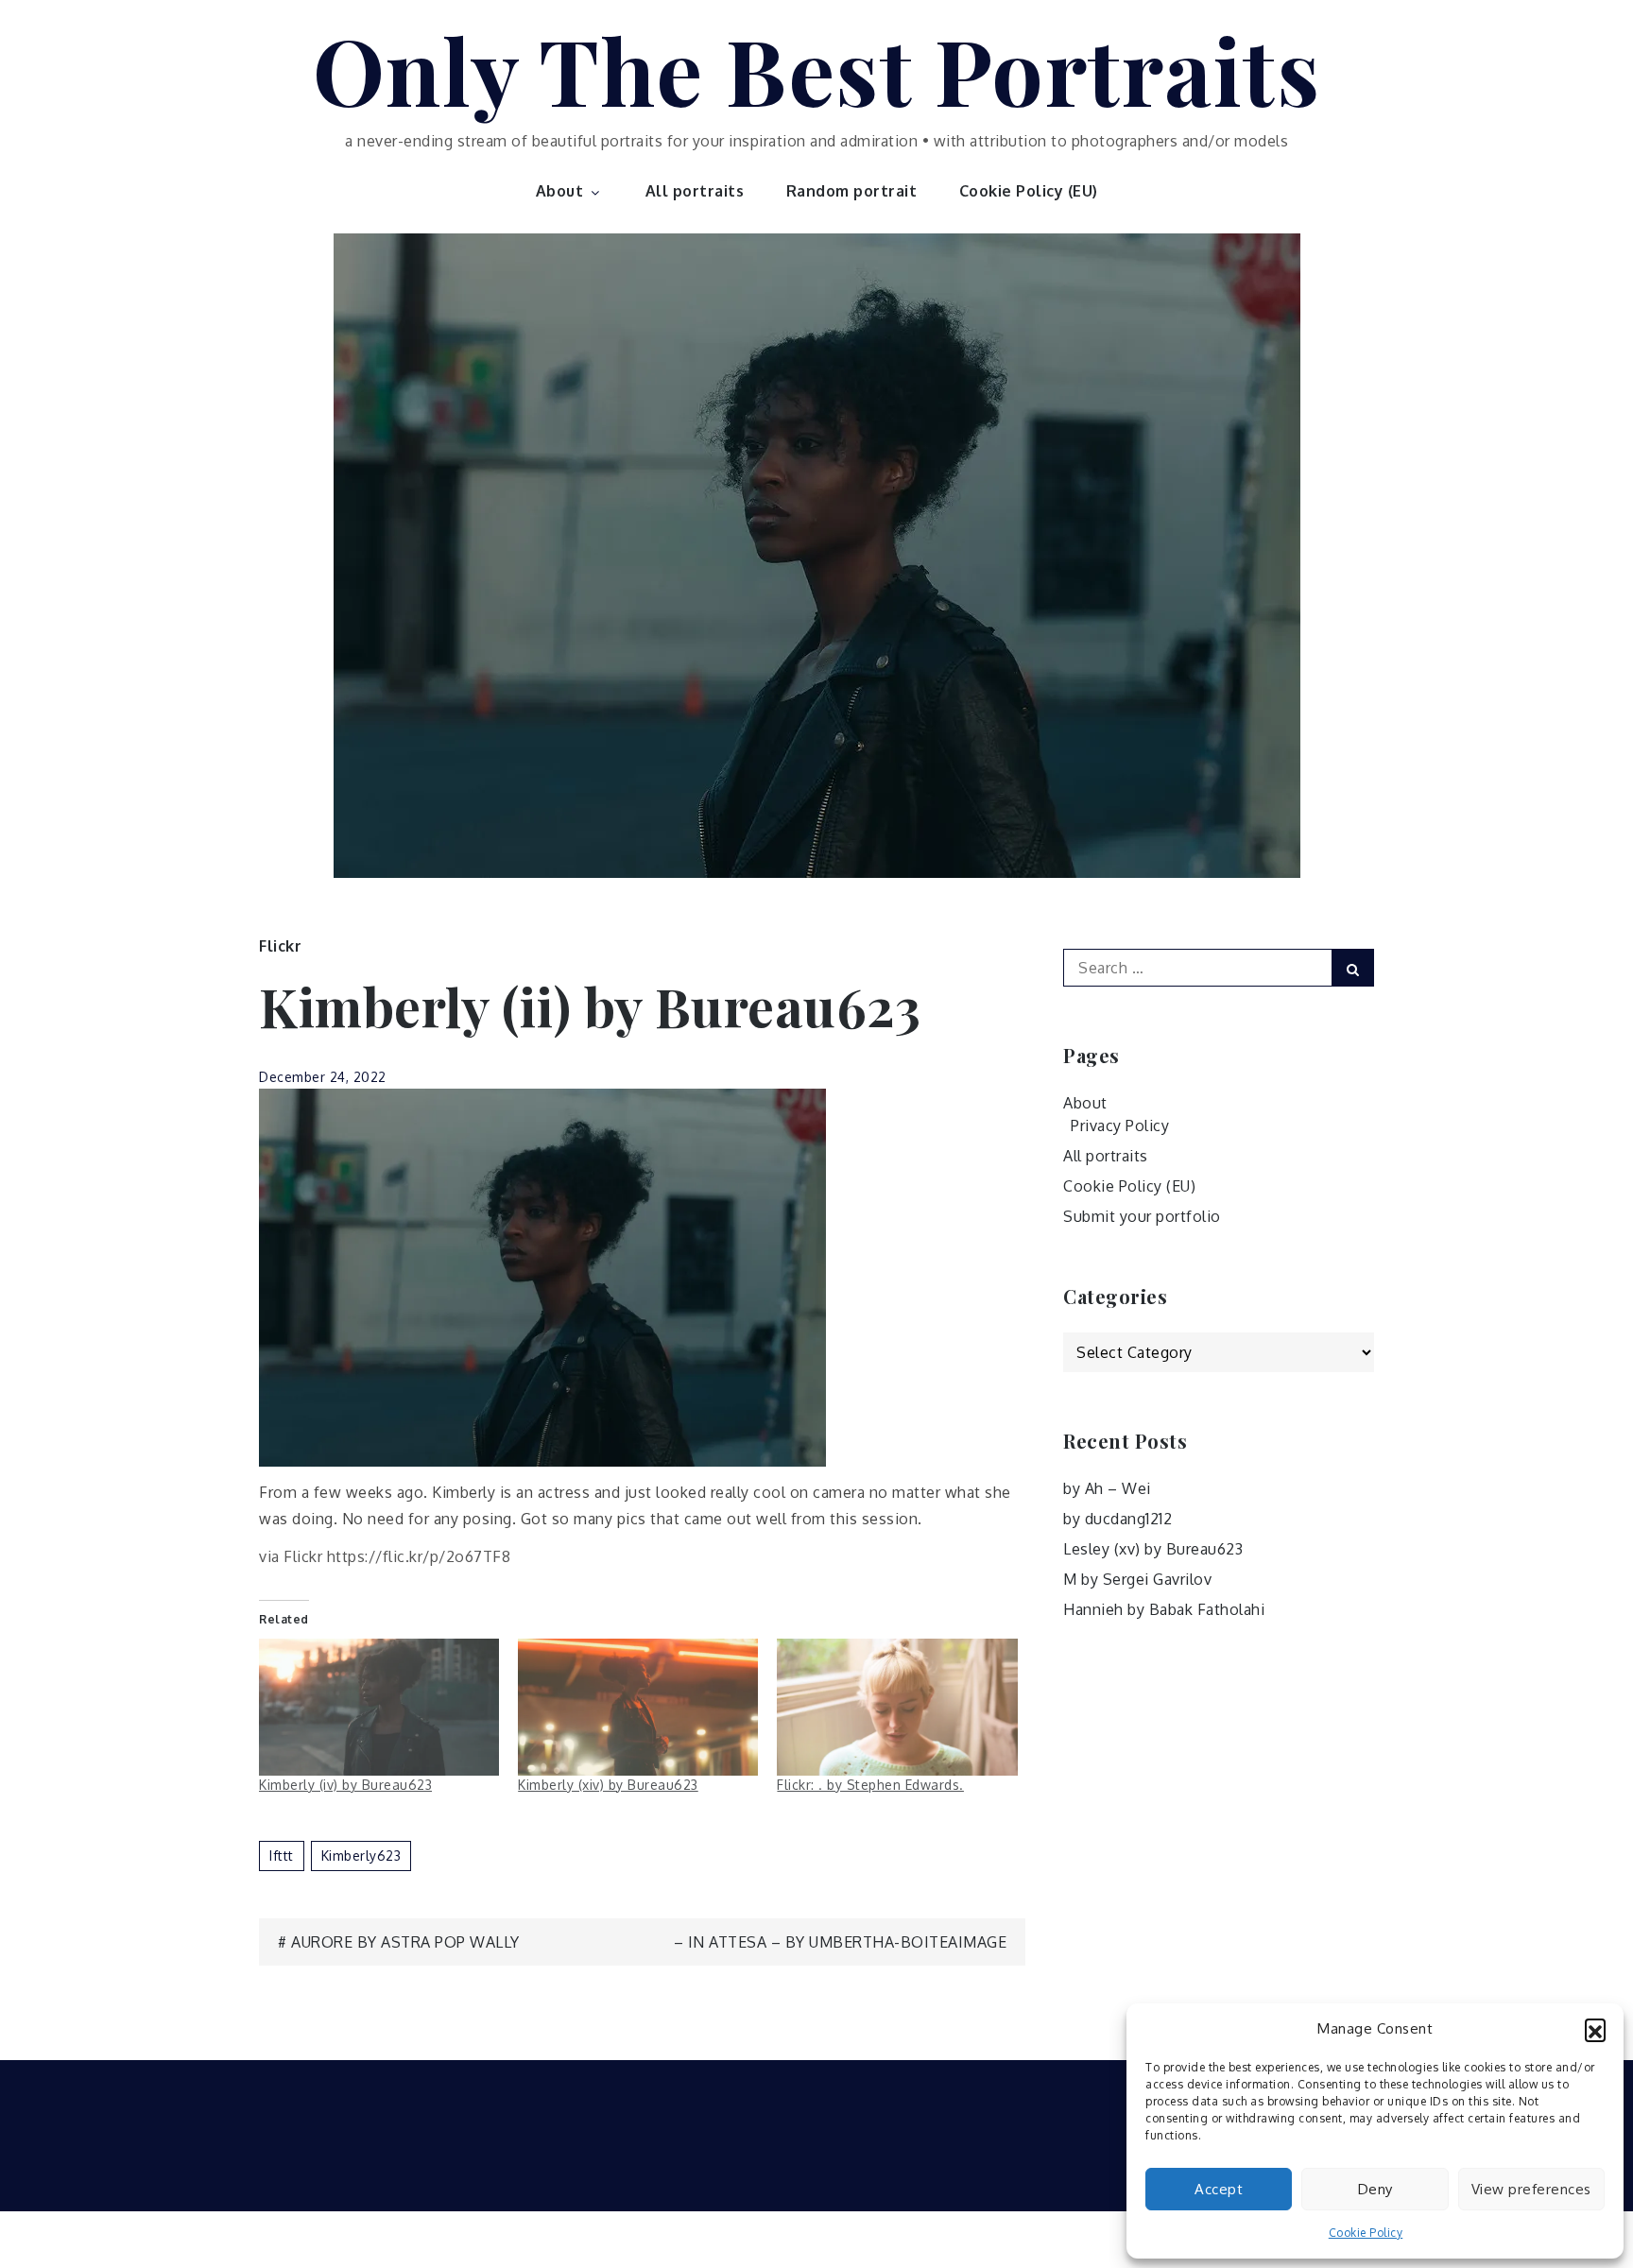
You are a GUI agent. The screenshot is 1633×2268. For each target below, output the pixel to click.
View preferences (1531, 2189)
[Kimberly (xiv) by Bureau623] (638, 1707)
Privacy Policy (1120, 1125)
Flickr (280, 946)
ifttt (282, 1856)
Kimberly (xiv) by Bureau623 (608, 1785)
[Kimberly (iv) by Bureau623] (379, 1707)
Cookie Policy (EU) (1029, 191)
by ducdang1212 (1117, 1519)
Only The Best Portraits (817, 69)
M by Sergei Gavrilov (1137, 1579)
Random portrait (852, 191)
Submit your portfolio (1142, 1216)
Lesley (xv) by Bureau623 (1153, 1549)
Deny (1375, 2189)
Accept (1219, 2189)
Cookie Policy (1366, 2233)
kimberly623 (361, 1856)
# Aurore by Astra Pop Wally (399, 1942)
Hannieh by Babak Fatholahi (1164, 1609)
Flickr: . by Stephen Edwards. (870, 1785)
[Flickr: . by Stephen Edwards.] (897, 1707)
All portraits (695, 191)
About (560, 191)
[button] (1595, 2029)
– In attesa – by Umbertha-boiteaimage (841, 1942)
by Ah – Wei (1107, 1488)
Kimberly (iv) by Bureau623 (345, 1785)
